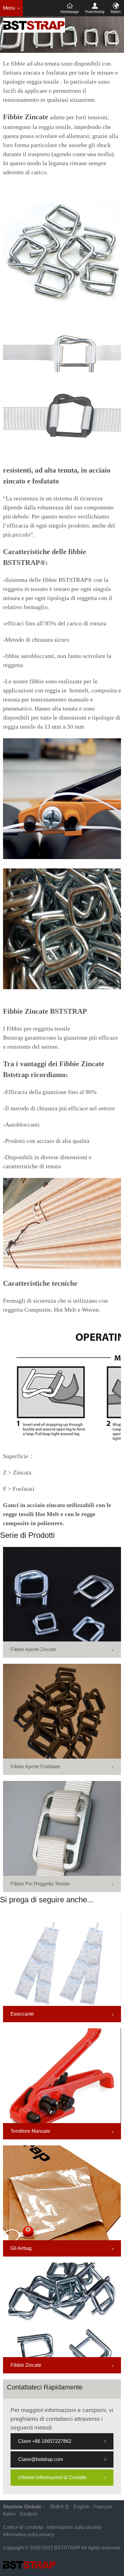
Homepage (70, 12)
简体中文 (60, 2507)
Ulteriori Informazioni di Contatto (52, 2477)
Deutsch (29, 2514)
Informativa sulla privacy (29, 2534)
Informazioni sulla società (74, 2527)
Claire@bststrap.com (40, 2459)
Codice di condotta (23, 2527)
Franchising (95, 12)
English (82, 2507)
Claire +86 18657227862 (45, 2441)
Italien (116, 12)
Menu (9, 8)
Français (103, 2507)
